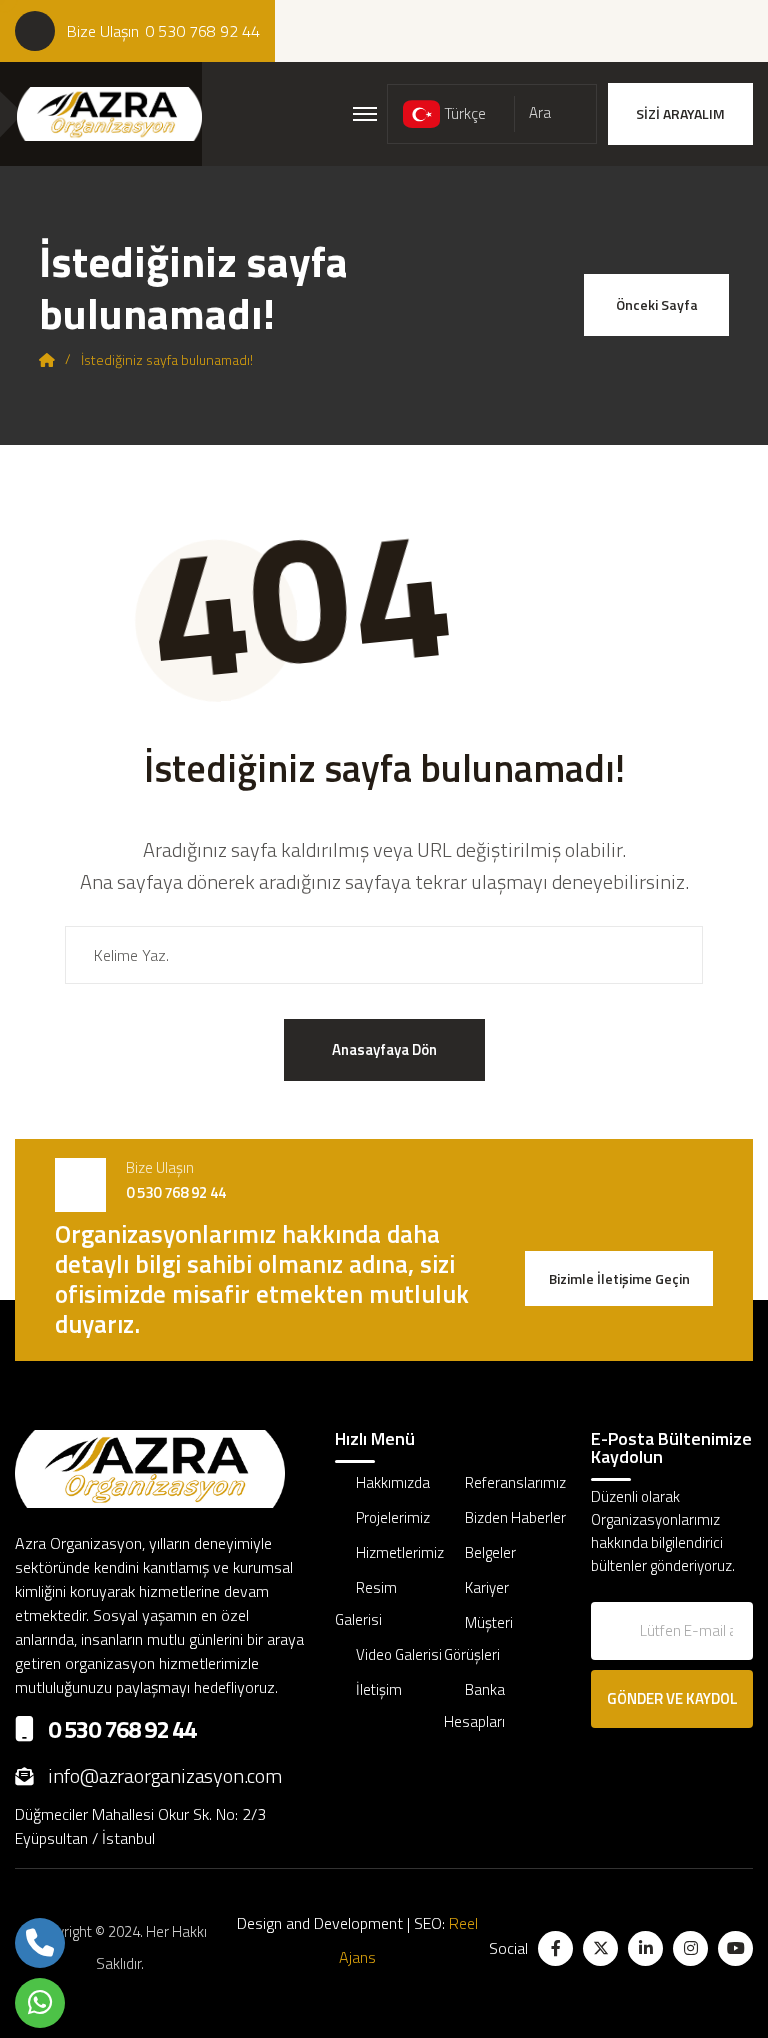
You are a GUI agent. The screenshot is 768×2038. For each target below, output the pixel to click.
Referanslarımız (515, 1482)
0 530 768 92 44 (202, 31)
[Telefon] (40, 1943)
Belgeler (490, 1552)
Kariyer (487, 1587)
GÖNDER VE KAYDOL (672, 1698)
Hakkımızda (393, 1482)
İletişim (379, 1689)
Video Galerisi (399, 1654)
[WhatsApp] (40, 2003)
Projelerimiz (393, 1517)
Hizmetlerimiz (400, 1552)
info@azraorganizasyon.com (165, 1775)
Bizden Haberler (515, 1517)
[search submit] (664, 954)
